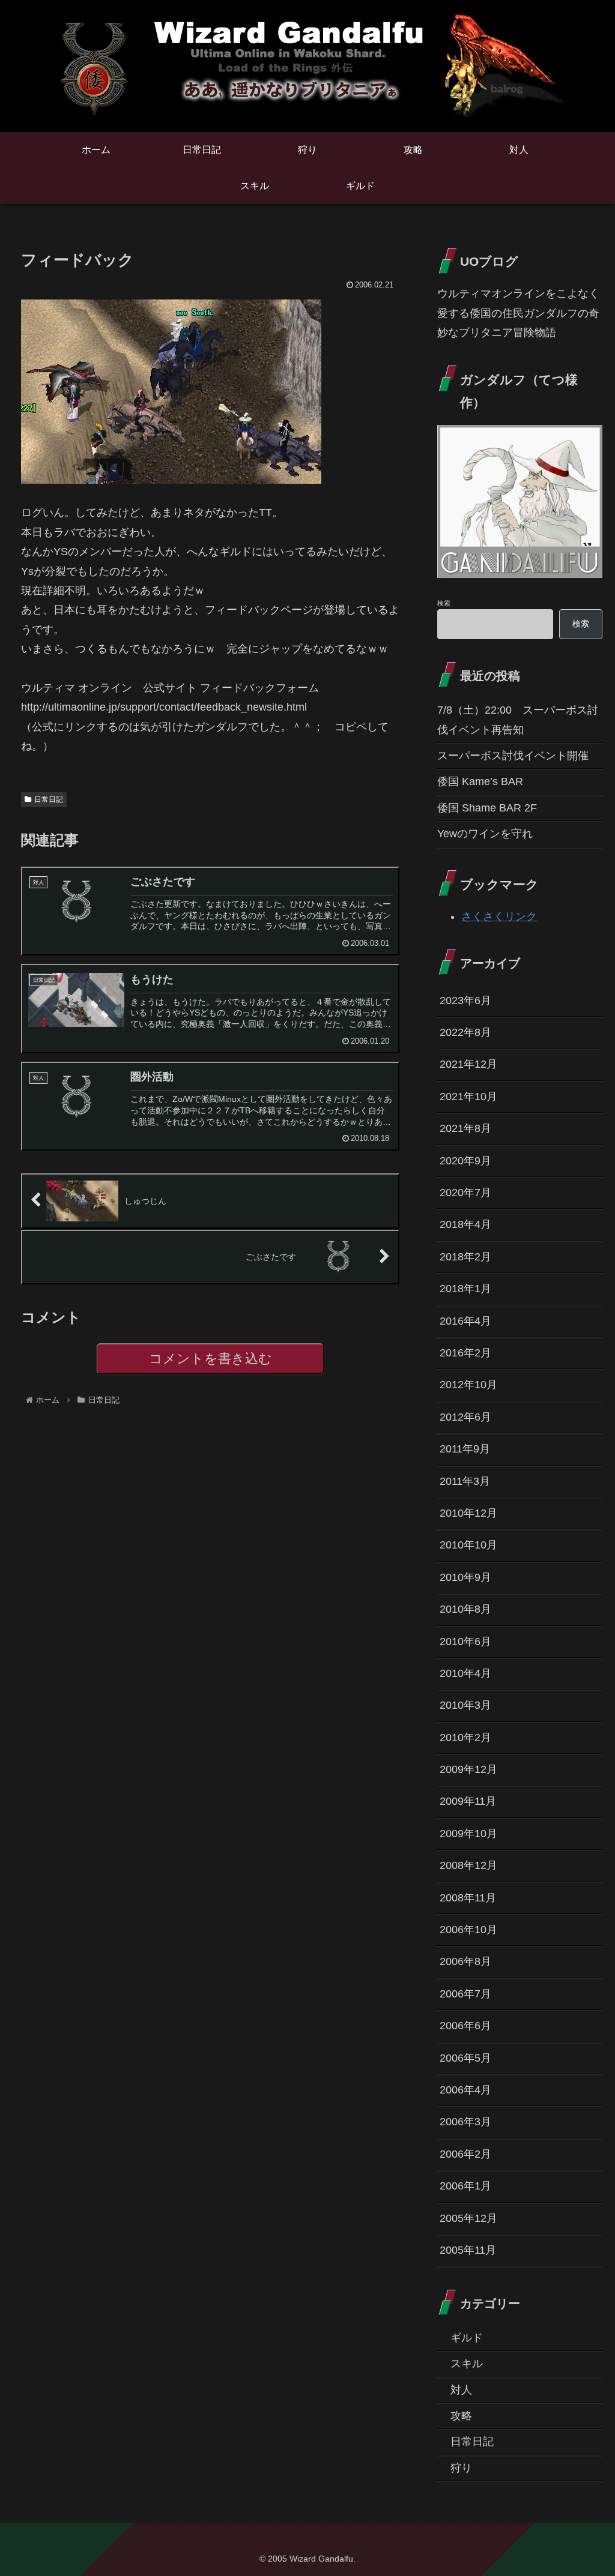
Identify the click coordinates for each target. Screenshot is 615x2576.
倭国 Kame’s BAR (480, 781)
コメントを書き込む (211, 1359)
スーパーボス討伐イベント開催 (513, 756)
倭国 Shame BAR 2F (487, 808)
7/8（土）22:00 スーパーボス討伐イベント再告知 (518, 720)
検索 (444, 603)
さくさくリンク (499, 916)
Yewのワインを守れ (485, 834)
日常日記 (49, 799)
